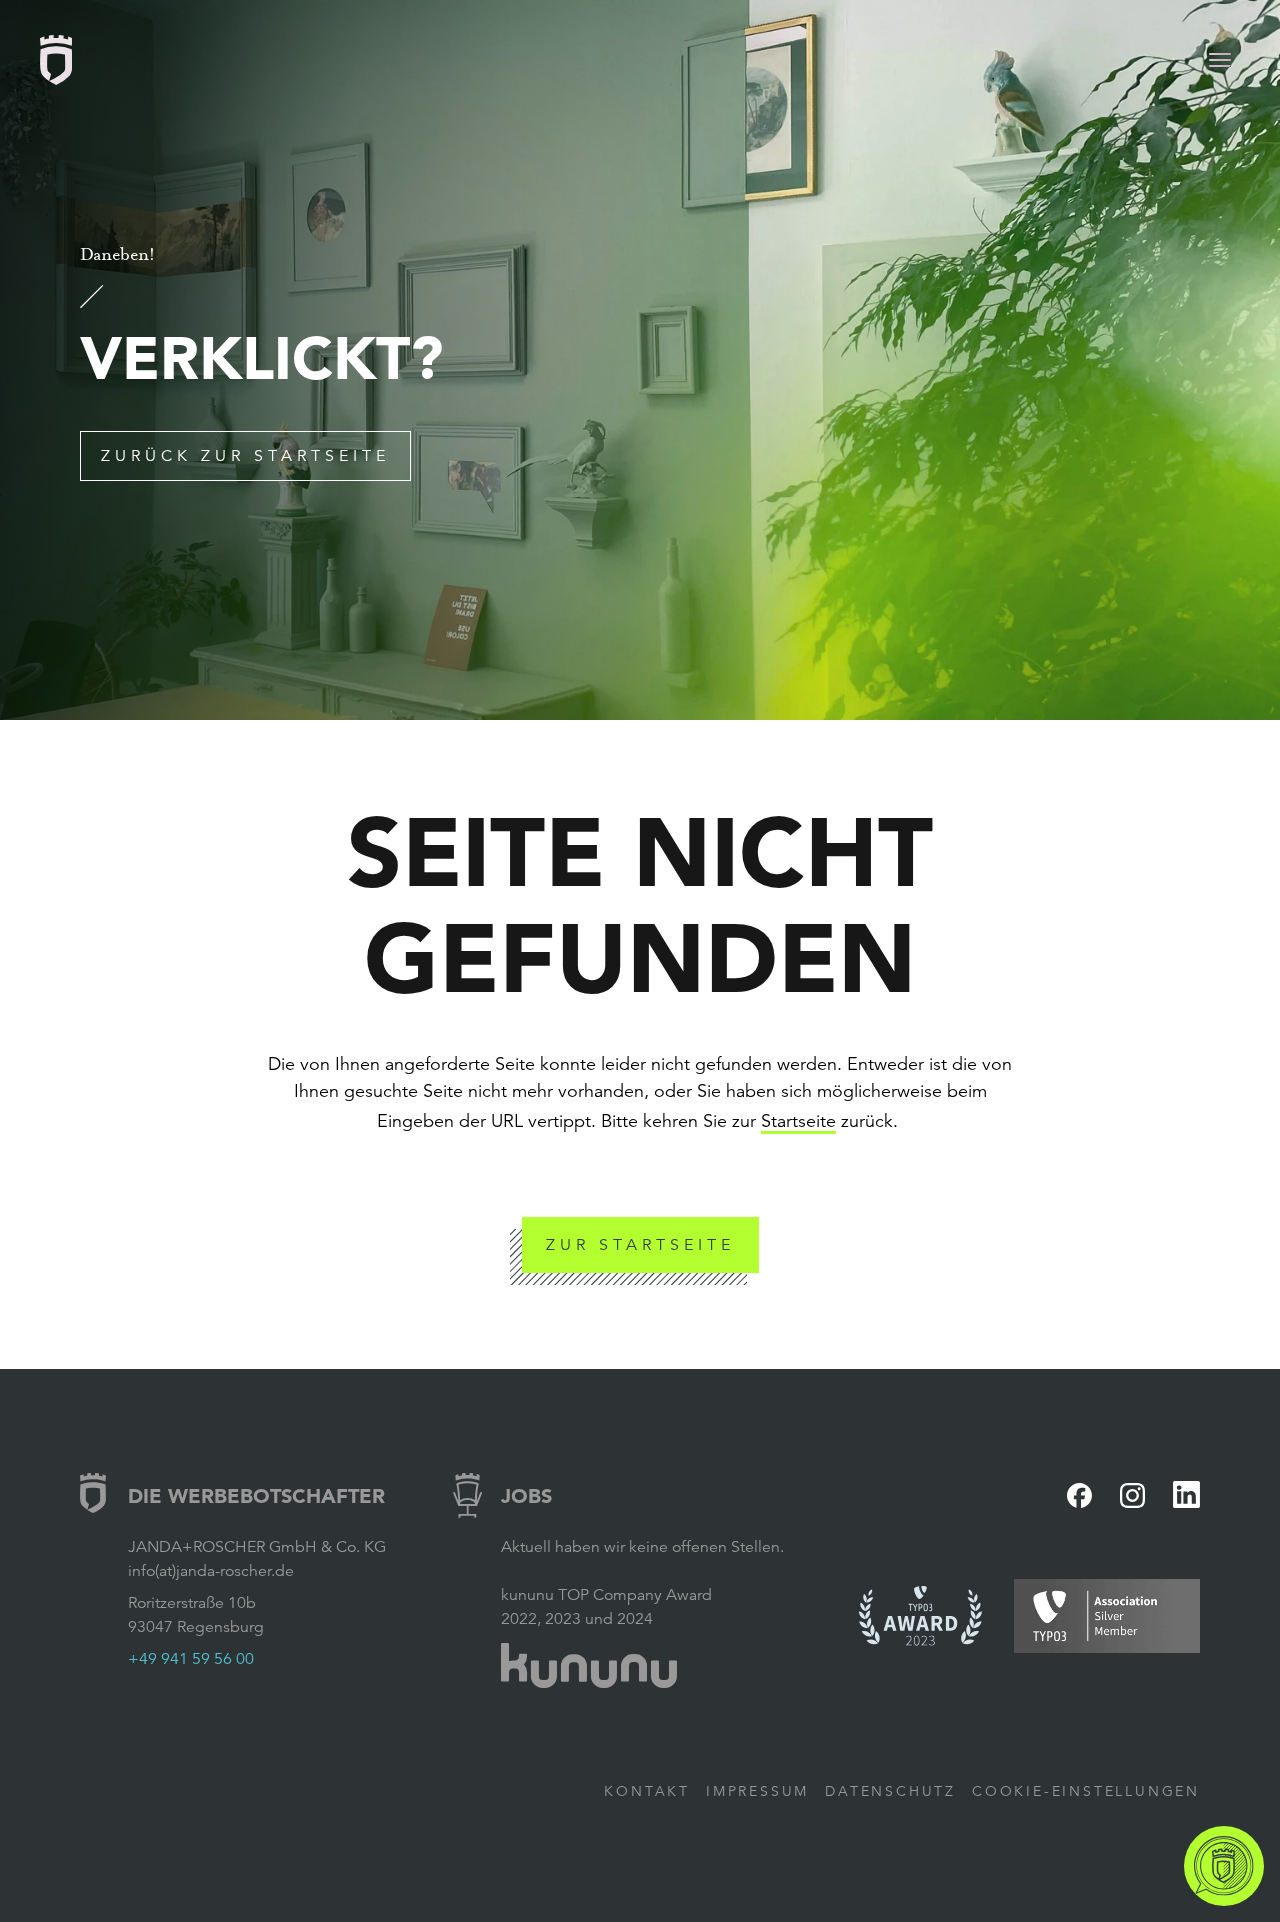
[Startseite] (56, 60)
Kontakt (647, 1791)
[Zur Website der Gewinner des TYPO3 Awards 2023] (921, 1616)
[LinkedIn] (1186, 1494)
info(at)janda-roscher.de (211, 1571)
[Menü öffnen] (1220, 60)
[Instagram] (1132, 1495)
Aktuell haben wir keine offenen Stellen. (642, 1547)
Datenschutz (890, 1791)
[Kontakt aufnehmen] (1224, 1866)
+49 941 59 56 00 (191, 1659)
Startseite (798, 1121)
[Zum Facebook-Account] (1079, 1495)
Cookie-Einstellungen (1086, 1791)
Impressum (757, 1791)
